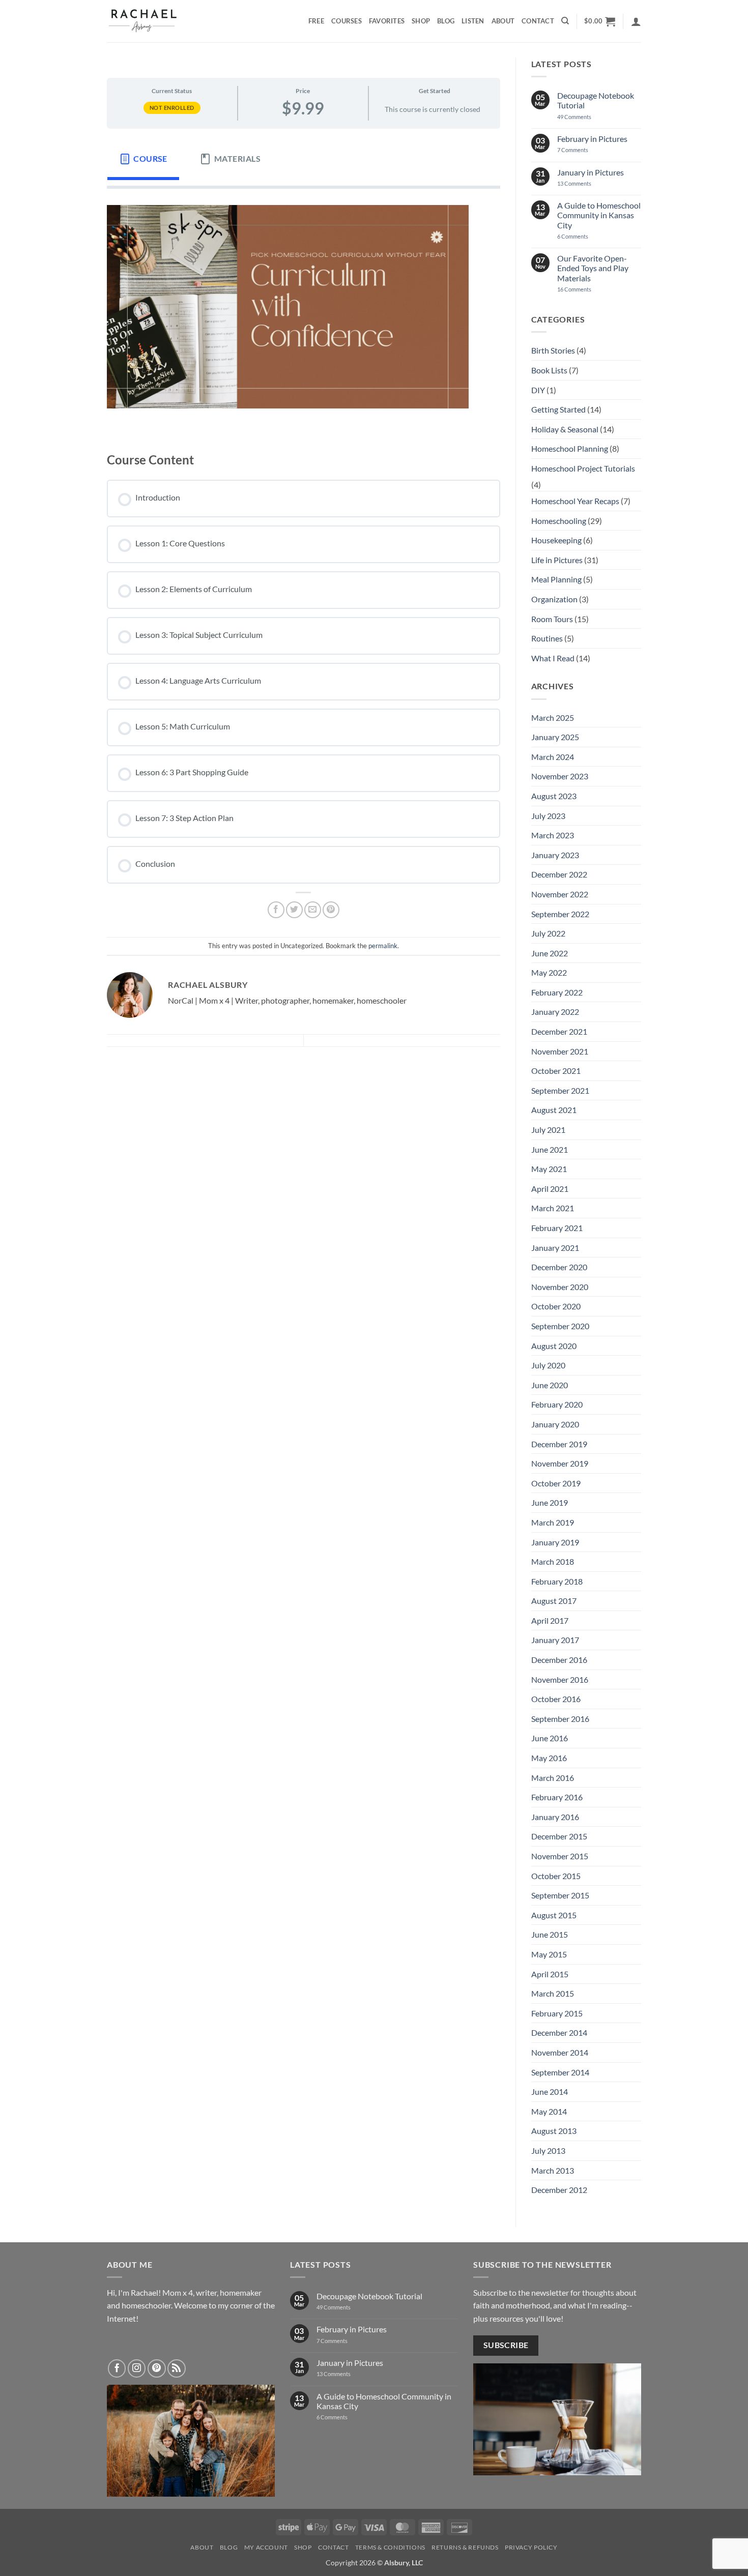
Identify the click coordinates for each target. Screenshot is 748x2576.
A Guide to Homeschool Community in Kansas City (599, 215)
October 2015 (556, 1876)
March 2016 (553, 1778)
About (503, 21)
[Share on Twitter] (294, 910)
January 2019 (555, 1542)
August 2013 (554, 2131)
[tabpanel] (304, 312)
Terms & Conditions (390, 2547)
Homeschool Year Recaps (575, 501)
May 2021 (549, 1169)
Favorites (387, 21)
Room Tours (552, 619)
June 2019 (550, 1502)
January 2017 (555, 1640)
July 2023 (548, 816)
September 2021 (560, 1090)
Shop (421, 21)
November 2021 (560, 1051)
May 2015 (549, 1954)
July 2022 (548, 933)
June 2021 (550, 1149)
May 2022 (549, 972)
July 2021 (548, 1130)
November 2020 (560, 1287)
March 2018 (553, 1561)
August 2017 (554, 1601)
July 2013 (548, 2150)
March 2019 (553, 1522)
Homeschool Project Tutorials (583, 468)
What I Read (553, 658)
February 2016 (557, 1797)
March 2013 (553, 2170)
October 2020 (556, 1306)
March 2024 (553, 757)
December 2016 (559, 1660)
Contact (538, 21)
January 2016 (555, 1817)
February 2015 (557, 2013)
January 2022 (555, 1012)
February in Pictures (592, 139)
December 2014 (559, 2032)
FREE (316, 21)
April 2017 (550, 1620)
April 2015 (550, 1974)
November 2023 (560, 776)
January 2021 (555, 1248)
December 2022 (559, 874)
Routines (547, 638)
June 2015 (550, 1934)
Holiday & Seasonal (565, 429)
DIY (538, 390)
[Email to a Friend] (313, 910)
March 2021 (553, 1208)
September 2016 (560, 1719)
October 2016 (556, 1699)
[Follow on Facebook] (117, 2368)
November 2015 (560, 1856)
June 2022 (550, 953)
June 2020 (550, 1385)
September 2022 (560, 914)
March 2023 (553, 835)
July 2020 (548, 1365)
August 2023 (554, 796)
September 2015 (560, 1895)
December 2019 (559, 1444)
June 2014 (550, 2091)
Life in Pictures (557, 560)
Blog (446, 21)
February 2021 (557, 1228)
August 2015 (554, 1915)
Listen (473, 21)
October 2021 (556, 1071)
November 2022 (560, 894)
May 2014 (549, 2111)
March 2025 (553, 718)
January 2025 (555, 737)
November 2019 (560, 1463)
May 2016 (549, 1758)
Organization (554, 599)
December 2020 (559, 1267)
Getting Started (558, 409)
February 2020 (557, 1404)
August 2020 (554, 1346)
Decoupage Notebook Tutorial (596, 100)
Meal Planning (556, 579)
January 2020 (555, 1424)
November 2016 (560, 1679)
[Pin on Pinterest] (331, 910)
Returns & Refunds (465, 2547)
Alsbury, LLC (404, 2563)
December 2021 (559, 1031)
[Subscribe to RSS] (177, 2368)
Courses (347, 21)
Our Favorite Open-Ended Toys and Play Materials (593, 268)
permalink (383, 946)
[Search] (565, 21)
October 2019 (556, 1483)
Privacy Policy (531, 2547)
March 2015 (553, 1993)
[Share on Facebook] (276, 910)
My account (266, 2547)
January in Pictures (591, 172)
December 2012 (559, 2190)
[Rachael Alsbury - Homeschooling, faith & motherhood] (158, 21)
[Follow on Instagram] (137, 2368)
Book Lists (549, 370)
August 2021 (554, 1110)
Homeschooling (559, 521)
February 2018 (557, 1581)
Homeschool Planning (570, 448)
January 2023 (555, 855)
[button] (600, 21)
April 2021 (550, 1189)
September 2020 (560, 1326)
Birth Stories (553, 350)
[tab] (143, 159)
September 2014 (560, 2072)
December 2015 (559, 1836)
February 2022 (557, 992)
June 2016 (550, 1738)
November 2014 (560, 2052)
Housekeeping (556, 540)
